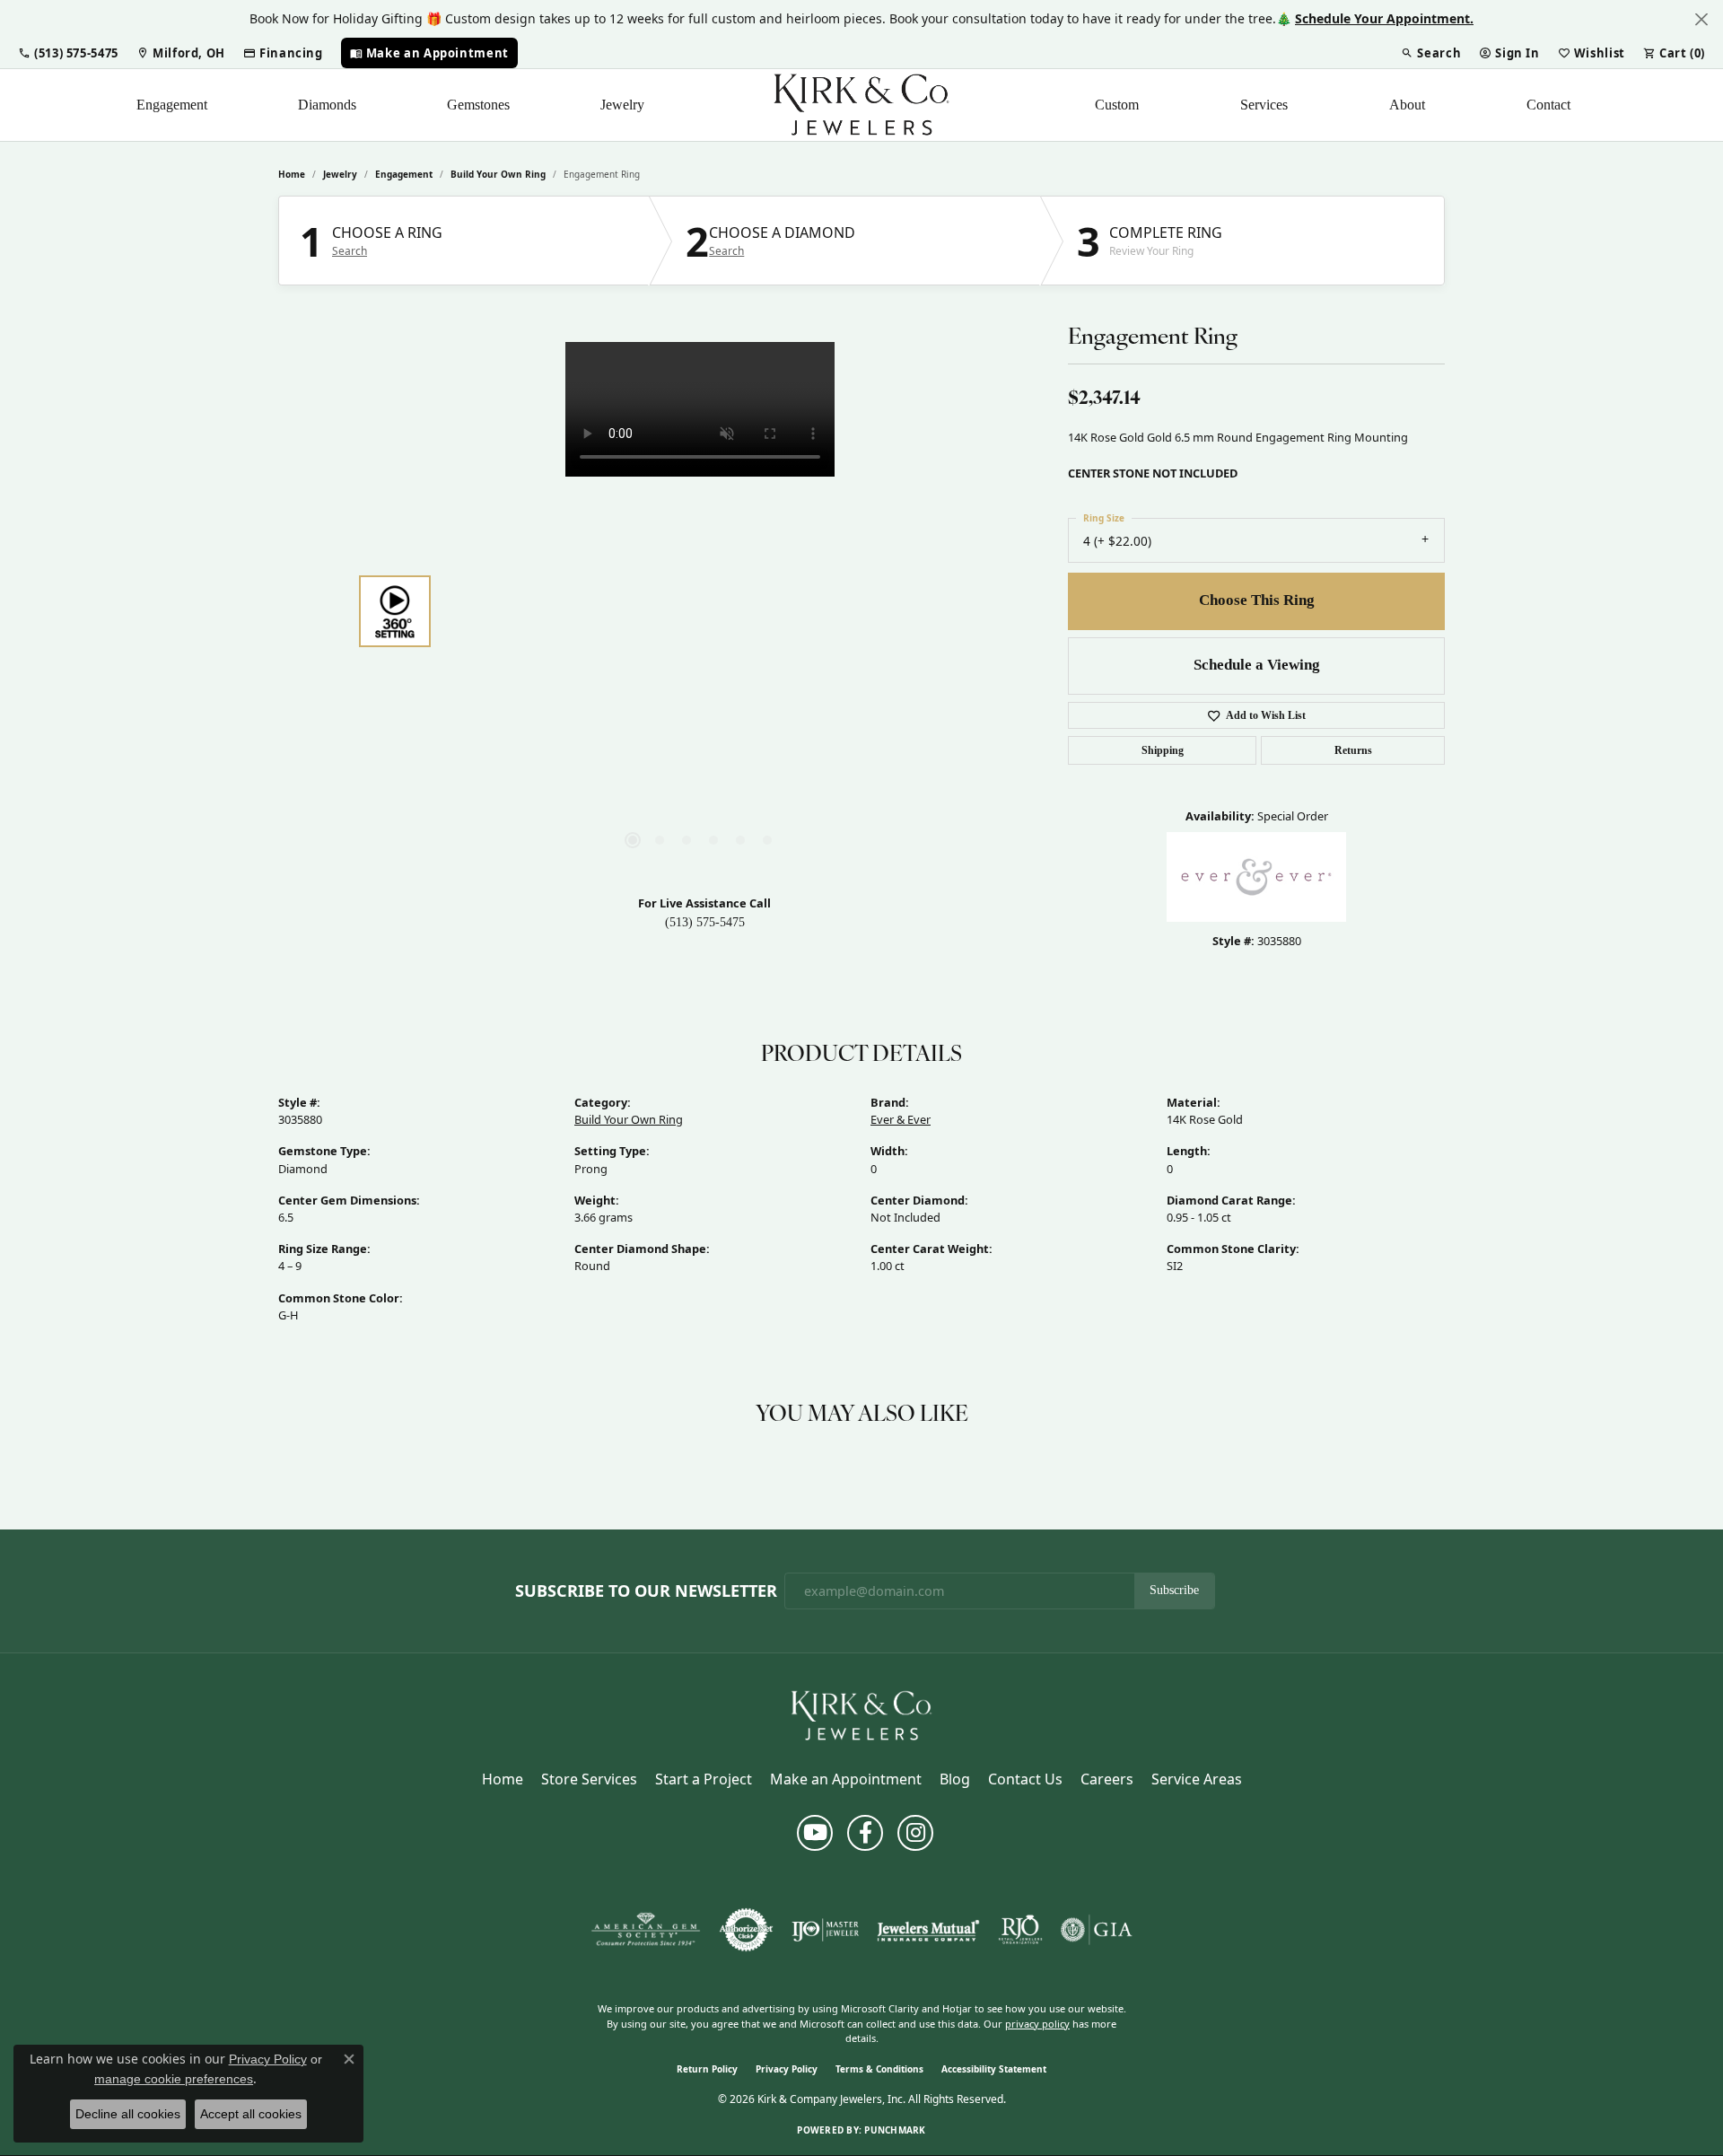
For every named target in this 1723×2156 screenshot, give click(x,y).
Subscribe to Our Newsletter (646, 1591)
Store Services (589, 1779)
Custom (1117, 105)
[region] (700, 611)
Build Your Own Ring (498, 174)
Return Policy (707, 2069)
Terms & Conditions (879, 2069)
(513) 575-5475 (705, 922)
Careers (1107, 1779)
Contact (1548, 105)
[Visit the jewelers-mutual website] (928, 1930)
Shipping (1163, 750)
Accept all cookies (251, 2114)
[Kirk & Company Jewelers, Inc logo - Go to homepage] (861, 105)
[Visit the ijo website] (825, 1930)
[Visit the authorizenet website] (747, 1930)
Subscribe (1174, 1590)
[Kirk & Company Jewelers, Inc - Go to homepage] (861, 1715)
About (1407, 105)
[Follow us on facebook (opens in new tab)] (865, 1833)
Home (292, 174)
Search (350, 251)
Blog (955, 1779)
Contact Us (1025, 1779)
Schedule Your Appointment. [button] (1384, 18)
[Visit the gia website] (1097, 1930)
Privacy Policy (787, 2069)
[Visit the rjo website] (1020, 1930)
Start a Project (704, 1779)
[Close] (1701, 19)
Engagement (172, 105)
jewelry (340, 174)
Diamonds (327, 105)
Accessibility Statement (994, 2069)
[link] (181, 53)
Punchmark (895, 2130)
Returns (1353, 750)
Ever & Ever (901, 1119)
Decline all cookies (128, 2114)
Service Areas (1197, 1779)
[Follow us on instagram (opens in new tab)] (915, 1833)
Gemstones (478, 105)
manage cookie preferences (174, 2079)
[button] (68, 53)
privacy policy (1037, 2024)
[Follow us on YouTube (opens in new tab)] (815, 1833)
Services (1264, 105)
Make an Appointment (846, 1779)
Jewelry (622, 105)
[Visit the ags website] (646, 1930)
